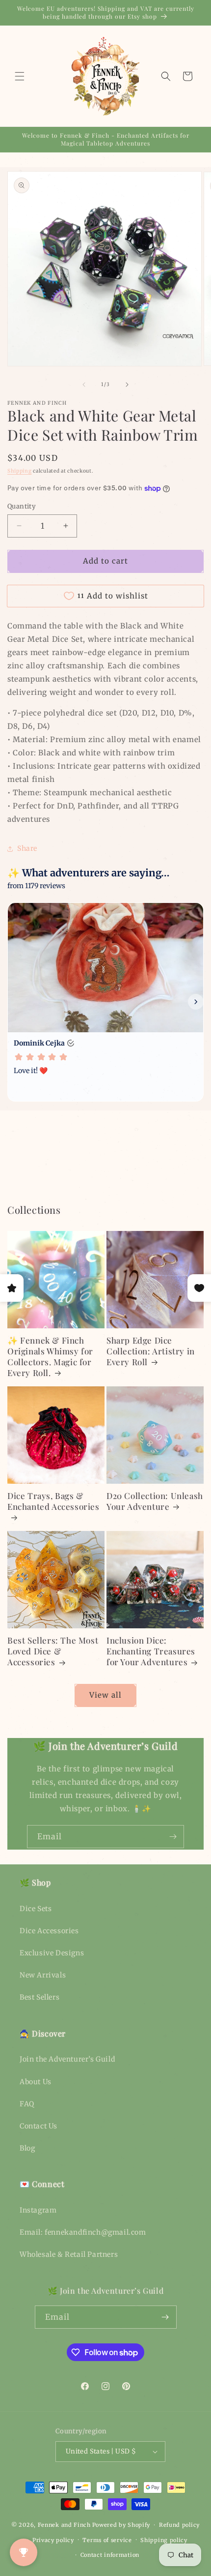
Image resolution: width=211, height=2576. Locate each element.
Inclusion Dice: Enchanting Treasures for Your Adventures (151, 1651)
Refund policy (179, 2525)
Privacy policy (53, 2540)
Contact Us (39, 2126)
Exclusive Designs (52, 1953)
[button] (20, 76)
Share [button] (27, 848)
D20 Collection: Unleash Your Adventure (155, 1501)
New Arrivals (43, 1975)
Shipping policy (164, 2540)
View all (105, 1695)
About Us (36, 2082)
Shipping (20, 471)
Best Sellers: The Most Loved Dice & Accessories (53, 1651)
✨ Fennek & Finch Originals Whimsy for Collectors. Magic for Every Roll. (50, 1356)
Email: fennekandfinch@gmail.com (83, 2232)
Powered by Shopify (121, 2525)
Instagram (38, 2210)
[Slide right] (127, 385)
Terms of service (107, 2540)
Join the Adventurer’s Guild (67, 2059)
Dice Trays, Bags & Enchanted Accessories (53, 1501)
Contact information (110, 2555)
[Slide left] (84, 385)
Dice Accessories (49, 1931)
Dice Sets (36, 1909)
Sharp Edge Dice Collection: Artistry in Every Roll (151, 1351)
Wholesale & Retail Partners (69, 2254)
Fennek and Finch (64, 2525)
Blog (27, 2148)
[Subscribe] (173, 1837)
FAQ (27, 2104)
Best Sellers (40, 1997)
